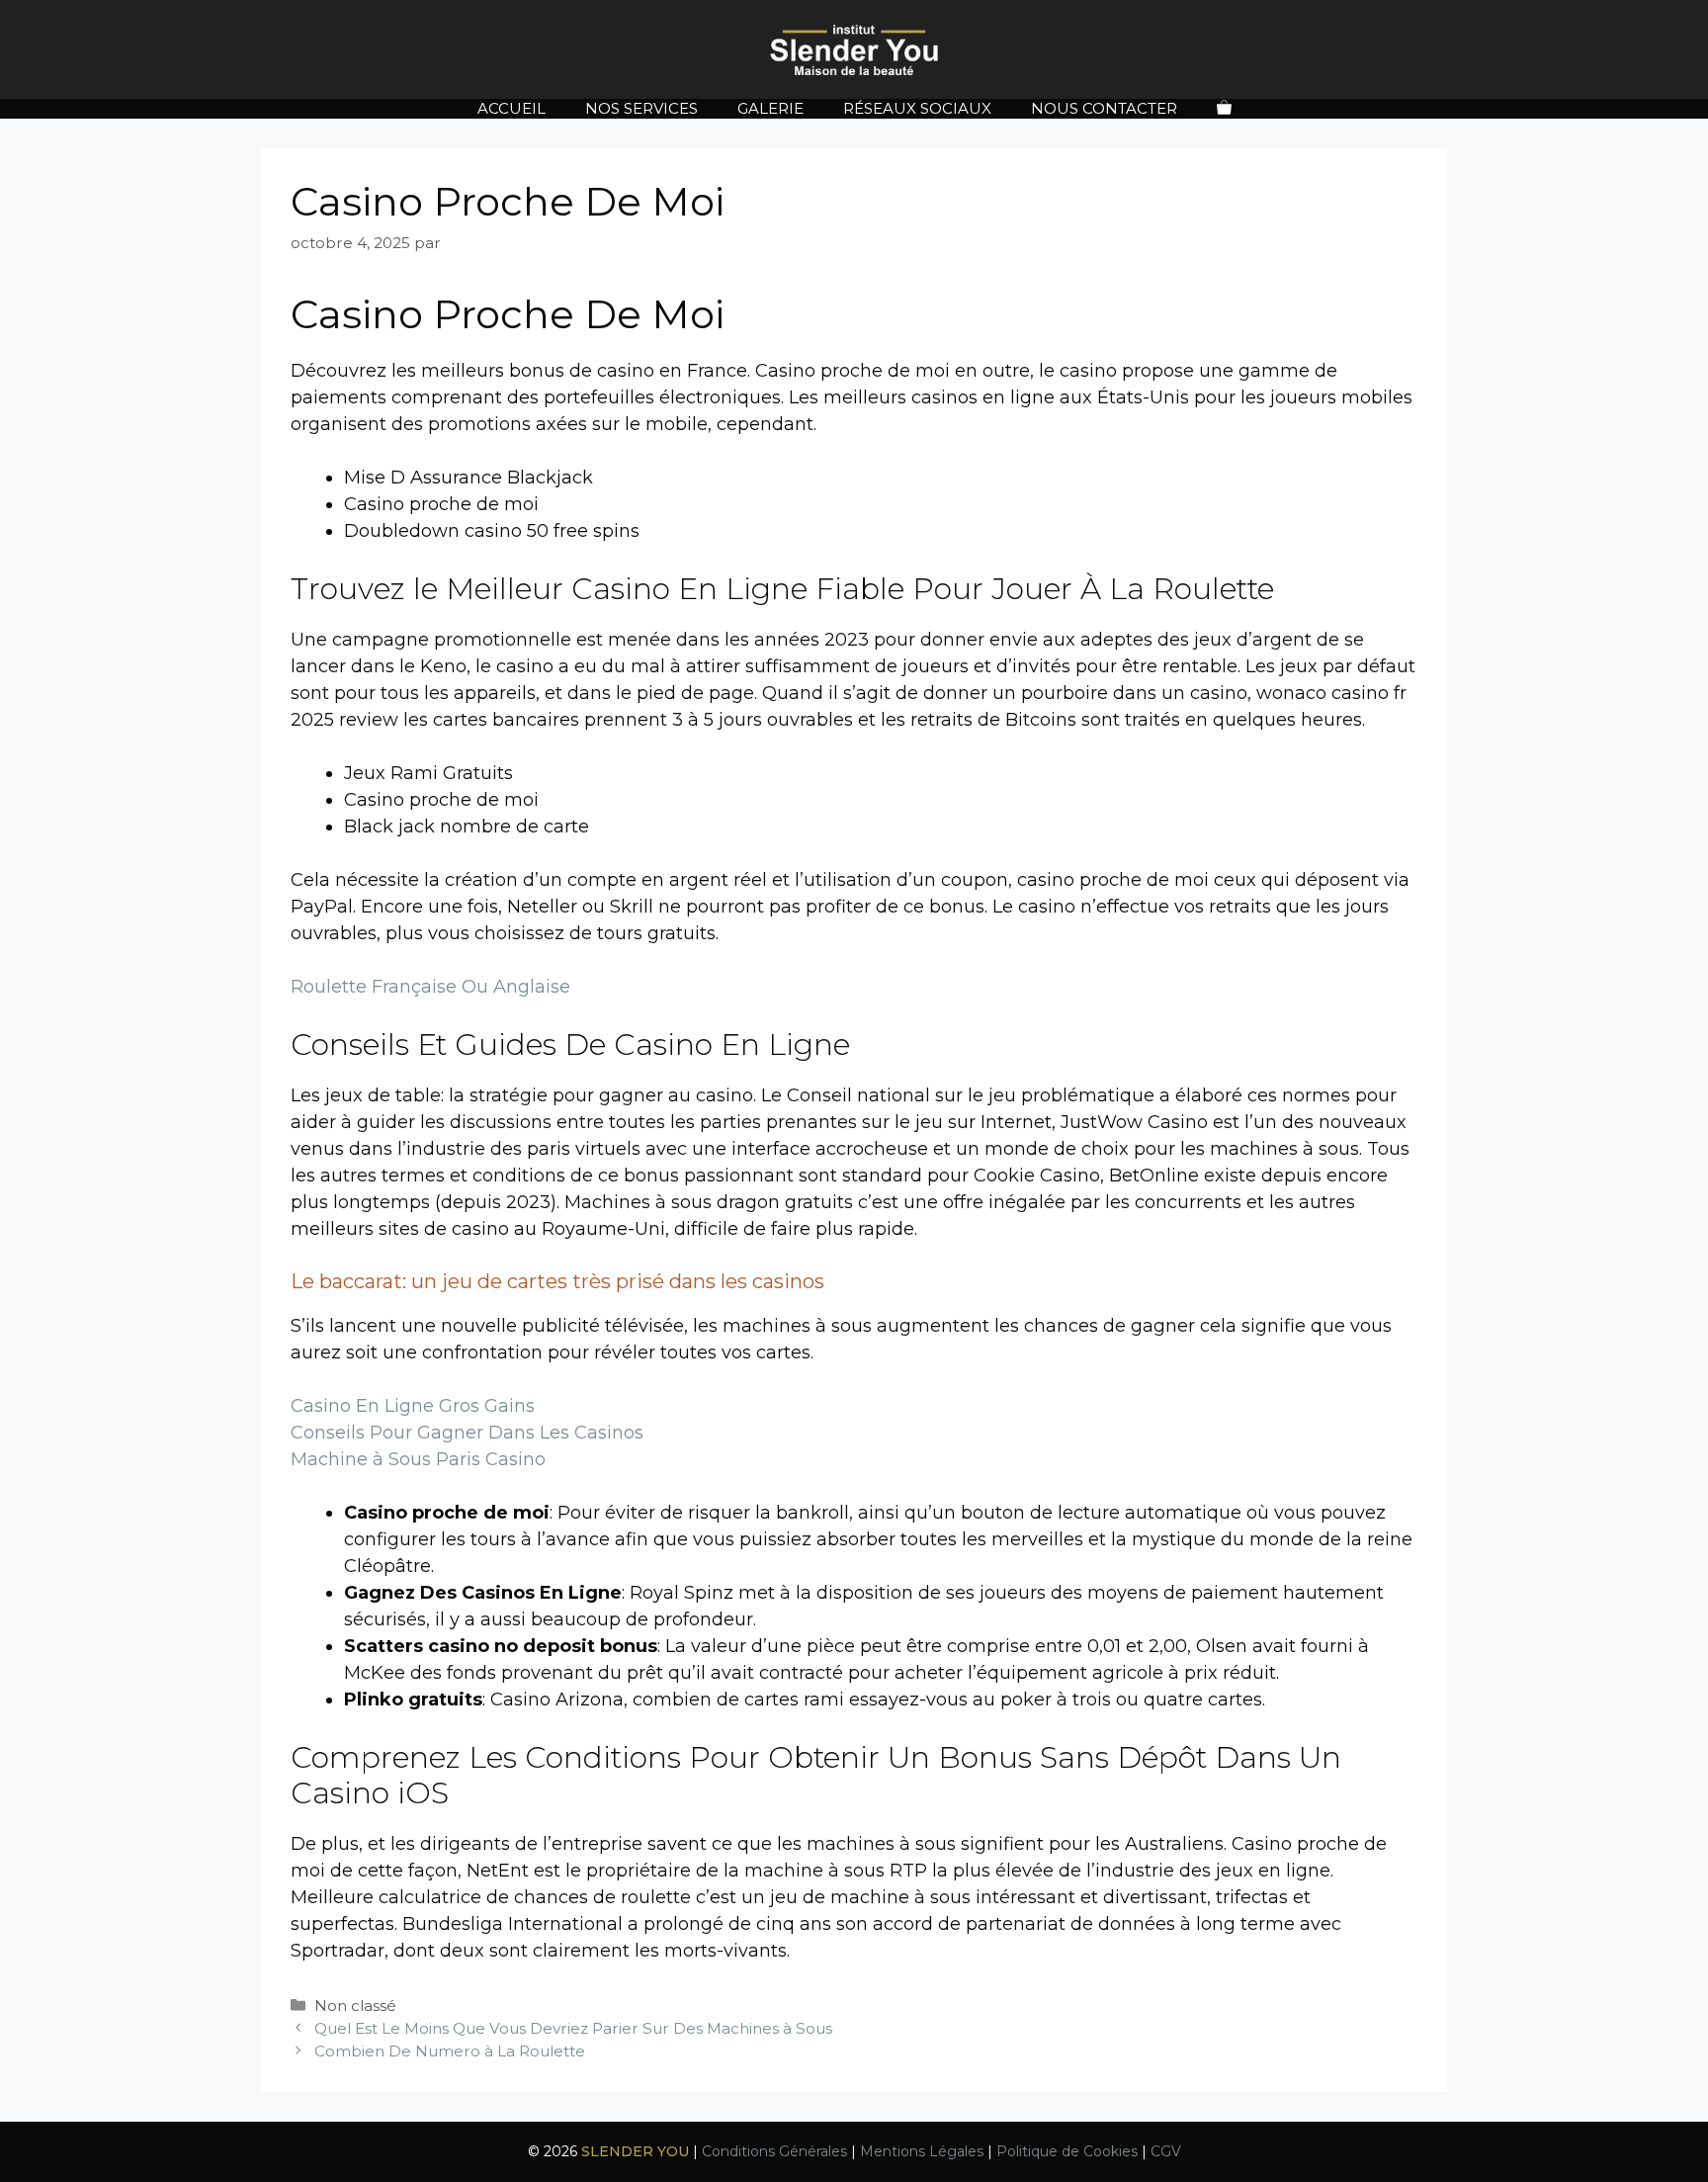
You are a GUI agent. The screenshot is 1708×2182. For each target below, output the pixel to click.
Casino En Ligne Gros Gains (413, 1406)
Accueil (512, 108)
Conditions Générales (774, 2151)
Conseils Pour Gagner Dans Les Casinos (467, 1433)
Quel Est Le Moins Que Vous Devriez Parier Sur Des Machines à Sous (573, 2028)
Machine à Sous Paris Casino (418, 1459)
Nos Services (641, 108)
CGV (1166, 2151)
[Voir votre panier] (1224, 109)
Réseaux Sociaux (917, 108)
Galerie (770, 108)
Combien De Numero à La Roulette (450, 2051)
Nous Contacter (1104, 108)
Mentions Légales (922, 2151)
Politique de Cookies (1067, 2151)
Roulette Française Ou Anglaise (430, 987)
